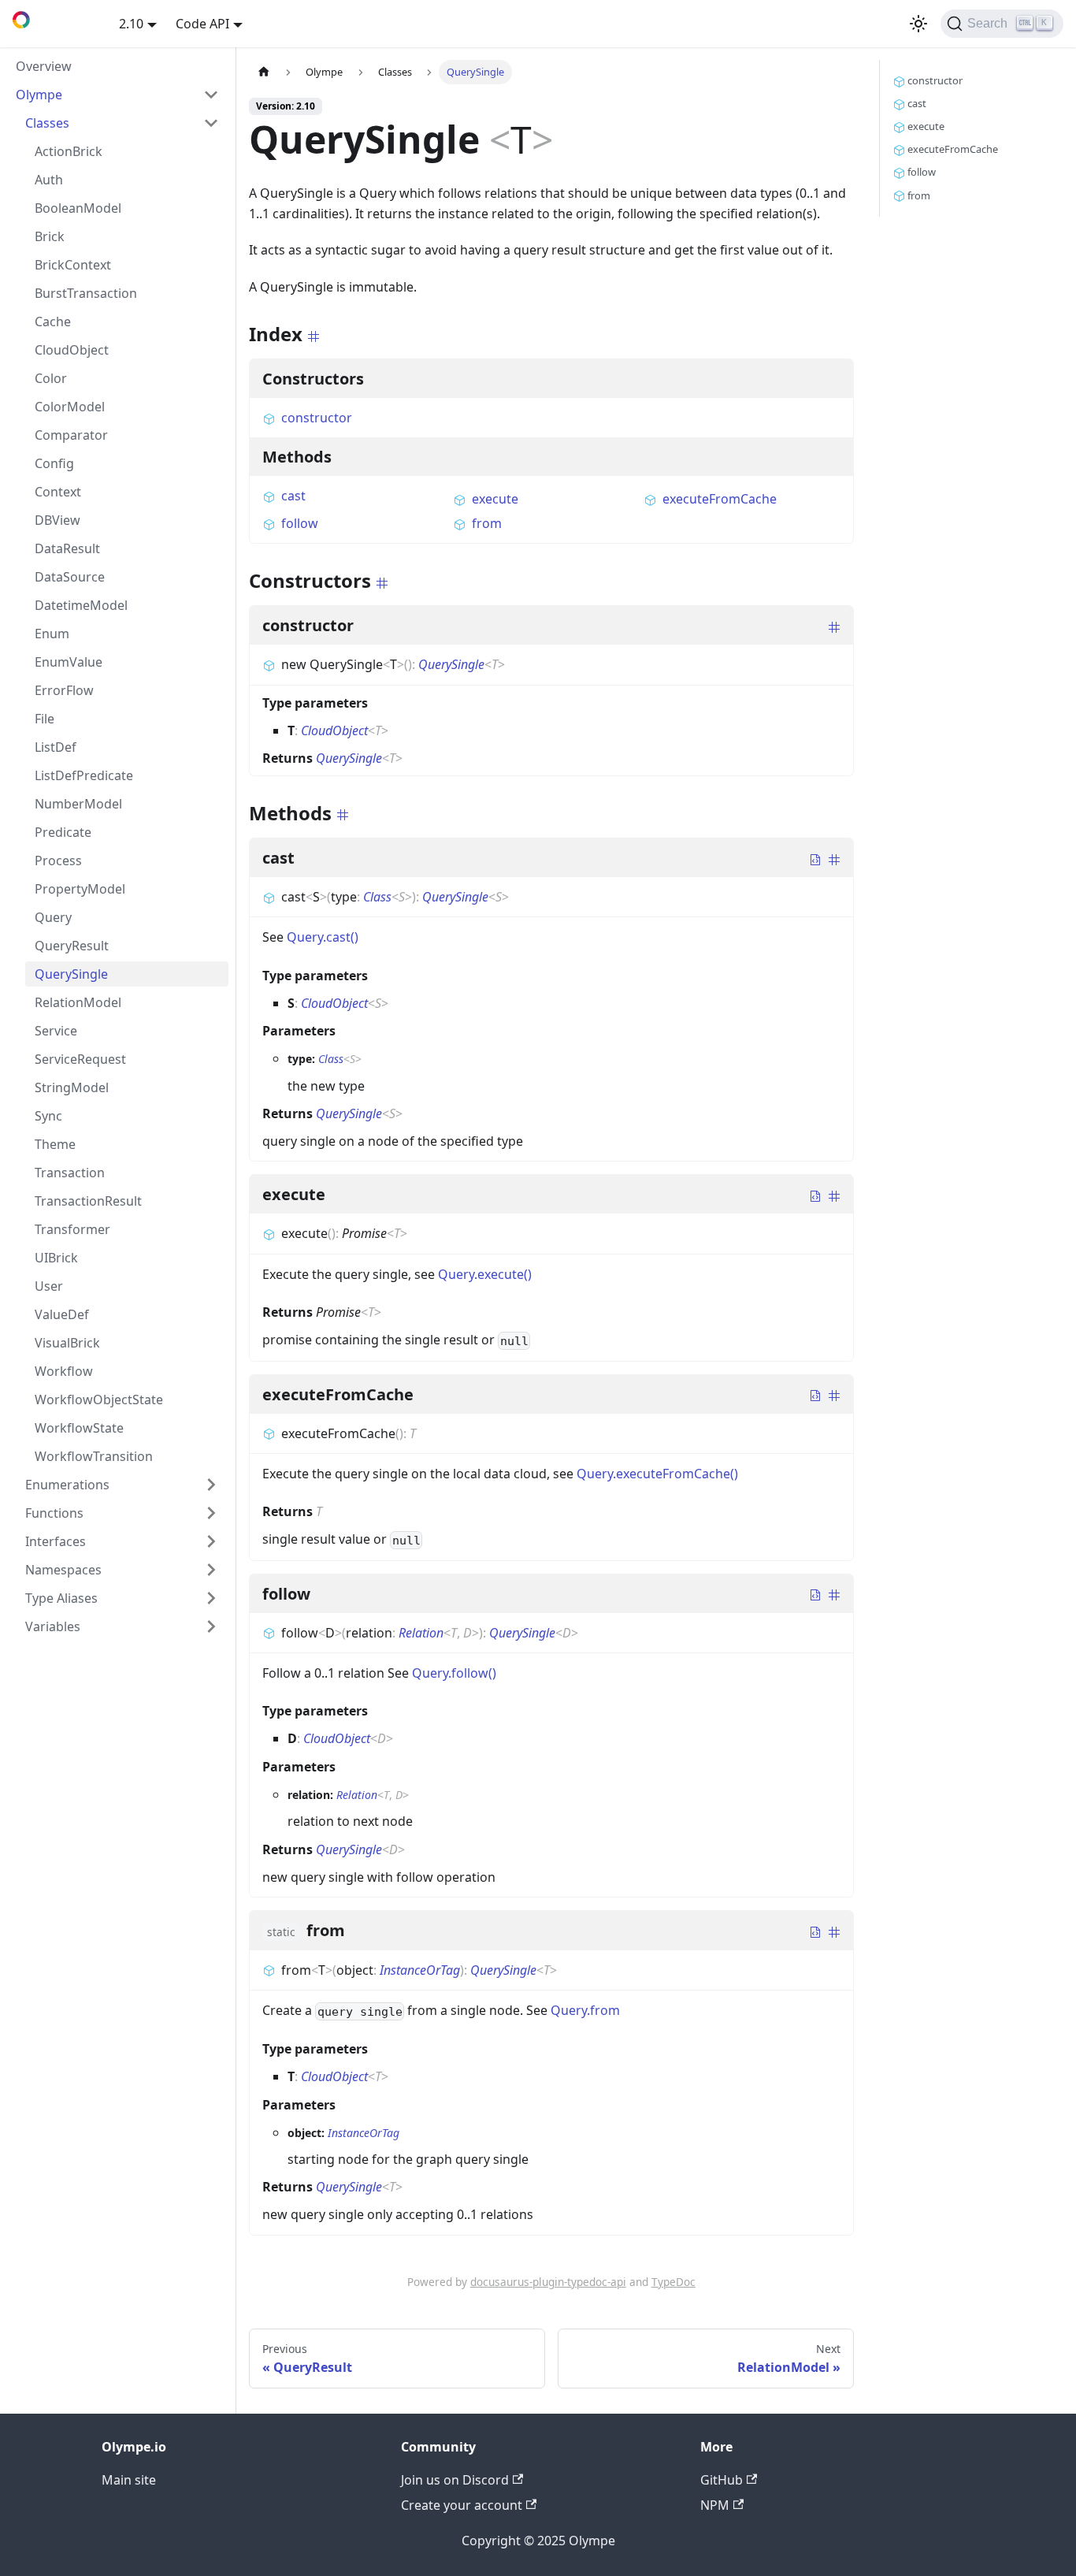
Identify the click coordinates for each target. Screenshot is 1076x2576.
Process (58, 861)
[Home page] (264, 72)
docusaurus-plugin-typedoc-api (548, 2282)
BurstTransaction (86, 293)
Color (51, 378)
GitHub (722, 2480)
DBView (58, 520)
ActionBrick (69, 151)
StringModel (72, 1087)
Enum (52, 634)
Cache (53, 322)
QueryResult (72, 946)
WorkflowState (79, 1428)
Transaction (70, 1173)
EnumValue (69, 662)
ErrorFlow (64, 690)
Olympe (39, 95)
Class (377, 897)
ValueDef (62, 1314)
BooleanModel (78, 208)
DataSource (70, 577)
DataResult (67, 548)
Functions (54, 1513)
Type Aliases (61, 1598)
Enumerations (67, 1485)
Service (56, 1031)
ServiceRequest (80, 1059)
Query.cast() (323, 937)
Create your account (462, 2505)
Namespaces (63, 1570)
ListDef (56, 747)
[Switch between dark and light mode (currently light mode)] (918, 24)
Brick (50, 236)
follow (300, 523)
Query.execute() (485, 1274)
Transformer (72, 1229)
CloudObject (72, 350)
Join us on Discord (455, 2480)
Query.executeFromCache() (657, 1474)
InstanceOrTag (420, 1970)
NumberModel (78, 804)
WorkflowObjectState (99, 1400)
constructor (317, 418)
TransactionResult (88, 1201)
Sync (48, 1116)
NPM (715, 2505)
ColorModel (70, 407)
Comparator (71, 435)
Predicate (63, 832)
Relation (421, 1633)
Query (53, 917)
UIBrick (56, 1258)
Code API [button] (202, 24)
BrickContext (73, 265)
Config (54, 463)
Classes (47, 123)
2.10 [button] (131, 24)
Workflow (64, 1371)
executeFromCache (720, 499)
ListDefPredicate (84, 775)
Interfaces (56, 1541)
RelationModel (78, 1002)
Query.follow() (454, 1673)
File (45, 719)
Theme (55, 1144)
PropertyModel (80, 889)
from (487, 523)
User (49, 1286)
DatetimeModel (81, 605)
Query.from (585, 2010)
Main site (129, 2480)
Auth (49, 180)
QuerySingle (71, 974)
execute (495, 499)
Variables (53, 1626)
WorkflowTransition (94, 1456)
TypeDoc (673, 2282)
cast (293, 496)
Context (58, 492)
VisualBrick (67, 1343)
